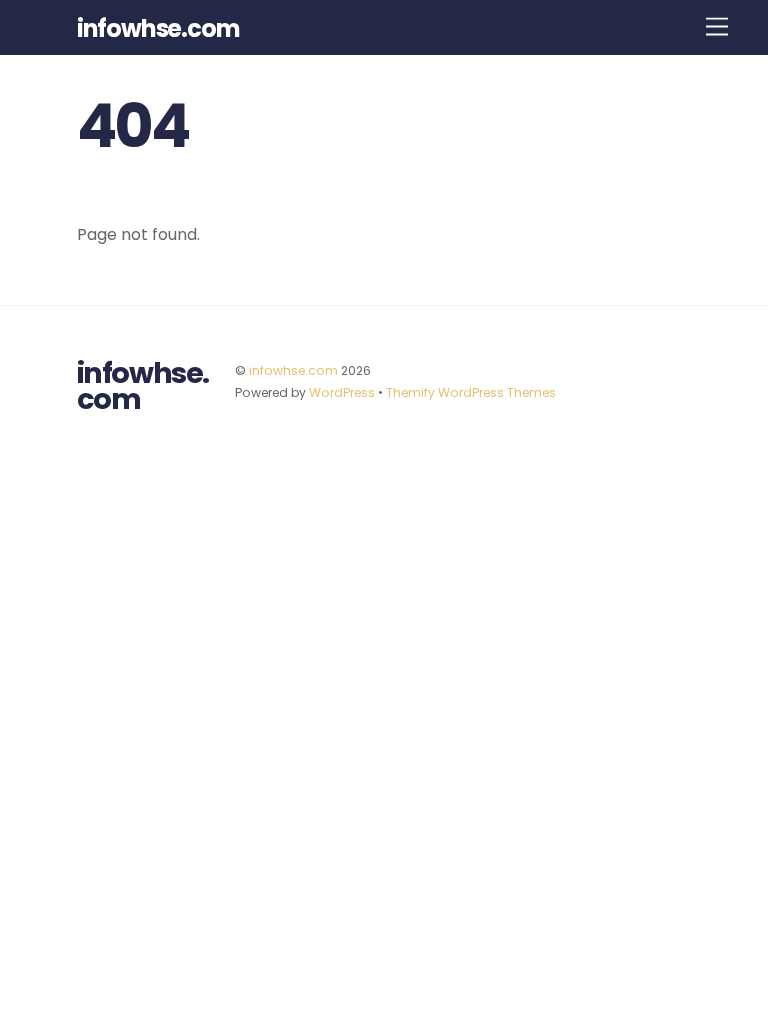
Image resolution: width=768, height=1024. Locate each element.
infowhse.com (293, 370)
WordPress (342, 392)
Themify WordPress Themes (471, 392)
